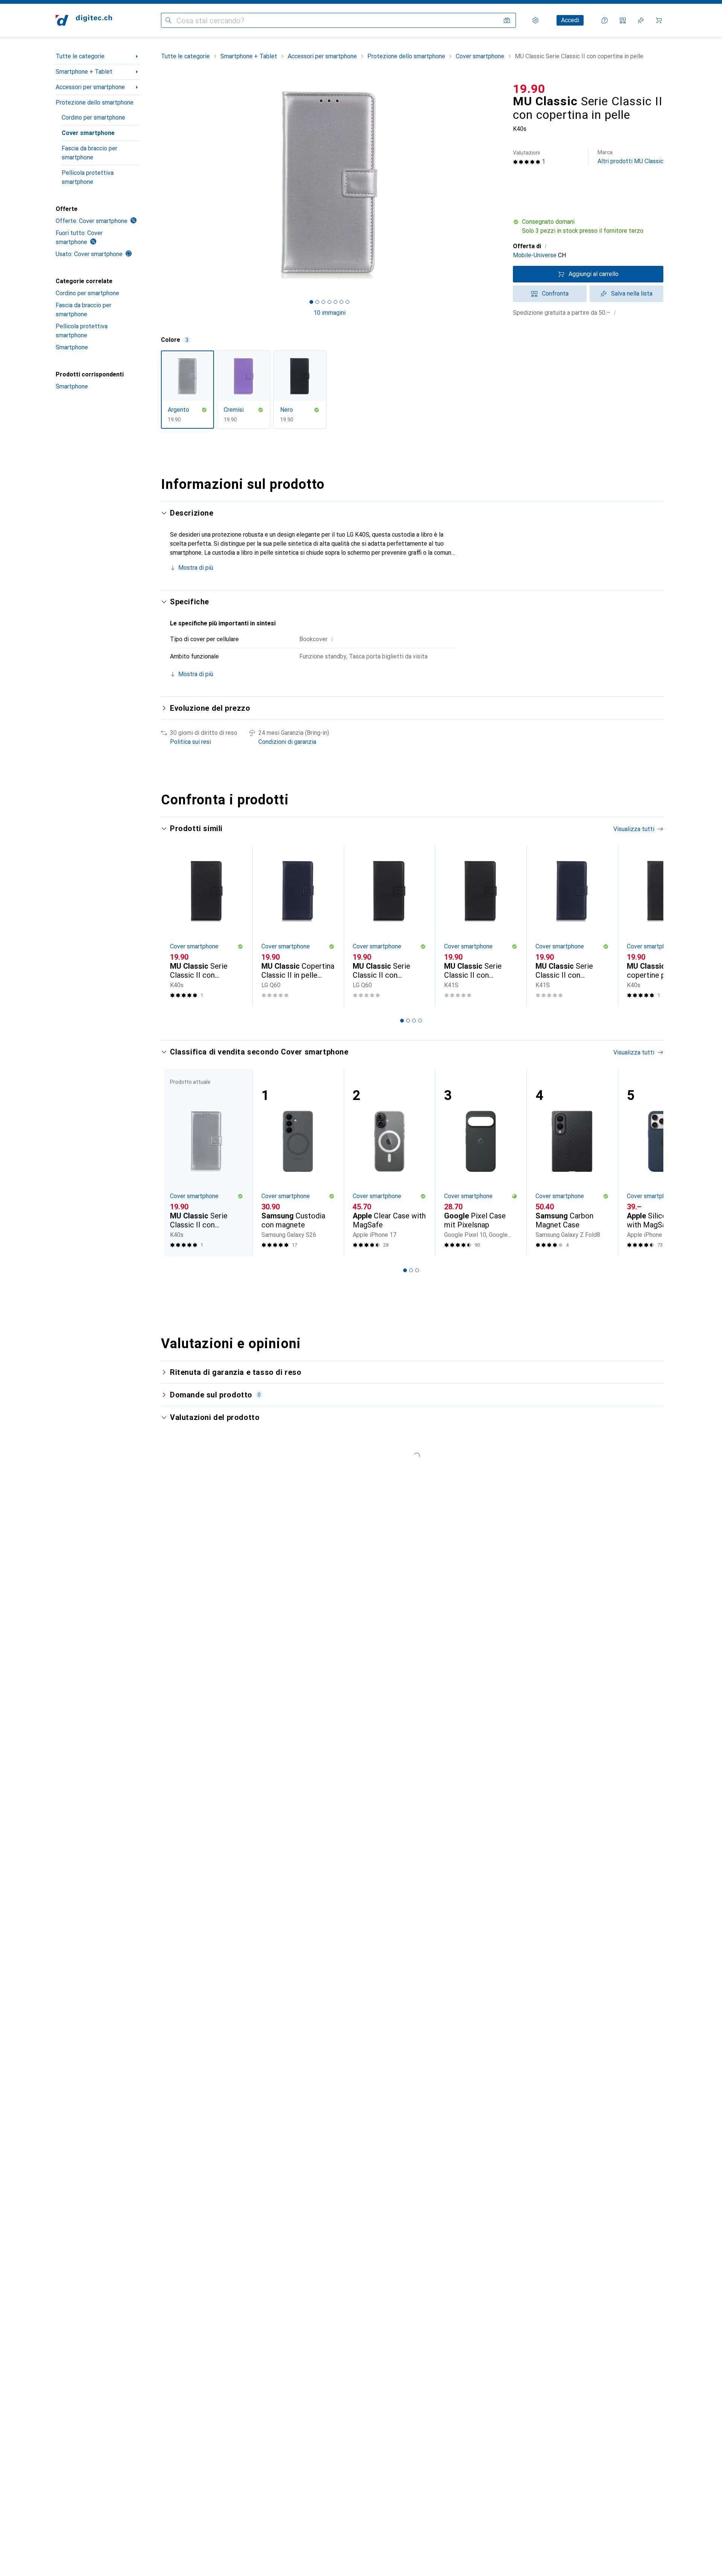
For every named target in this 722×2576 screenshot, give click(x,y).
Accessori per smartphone (90, 87)
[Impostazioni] (535, 20)
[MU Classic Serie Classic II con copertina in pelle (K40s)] (207, 926)
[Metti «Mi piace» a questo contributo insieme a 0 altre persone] (626, 1590)
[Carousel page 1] (311, 302)
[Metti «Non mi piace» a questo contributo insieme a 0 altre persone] (659, 1590)
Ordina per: (184, 1563)
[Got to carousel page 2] (317, 302)
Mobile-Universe (535, 255)
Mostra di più (196, 568)
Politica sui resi (190, 742)
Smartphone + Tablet (84, 72)
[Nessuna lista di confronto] (623, 20)
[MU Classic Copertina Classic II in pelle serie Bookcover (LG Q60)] (298, 926)
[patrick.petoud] (230, 1590)
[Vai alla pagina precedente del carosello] (174, 926)
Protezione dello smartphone (95, 102)
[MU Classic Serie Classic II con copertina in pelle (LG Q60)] (389, 926)
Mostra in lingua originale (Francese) (227, 1691)
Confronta (555, 294)
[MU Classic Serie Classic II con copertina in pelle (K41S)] (481, 926)
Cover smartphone (88, 133)
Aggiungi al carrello (594, 274)
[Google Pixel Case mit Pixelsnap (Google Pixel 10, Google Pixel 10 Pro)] (481, 1163)
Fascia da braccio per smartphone (89, 153)
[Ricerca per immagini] (507, 20)
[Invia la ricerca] (168, 20)
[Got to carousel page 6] (341, 302)
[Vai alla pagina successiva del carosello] (650, 926)
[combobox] (212, 1563)
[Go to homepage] (84, 20)
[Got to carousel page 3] (323, 302)
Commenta (193, 1709)
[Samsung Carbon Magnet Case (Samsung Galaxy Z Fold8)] (572, 1163)
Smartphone (72, 347)
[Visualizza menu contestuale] (609, 1590)
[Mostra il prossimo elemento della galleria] (499, 185)
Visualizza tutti (634, 829)
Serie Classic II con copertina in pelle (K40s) (355, 1676)
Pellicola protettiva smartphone (88, 177)
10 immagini (330, 313)
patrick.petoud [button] (210, 1586)
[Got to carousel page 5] (335, 302)
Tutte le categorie (80, 56)
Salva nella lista (632, 294)
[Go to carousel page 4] (420, 1021)
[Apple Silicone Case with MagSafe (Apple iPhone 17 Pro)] (664, 1163)
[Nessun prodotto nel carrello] (659, 20)
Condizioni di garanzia (287, 742)
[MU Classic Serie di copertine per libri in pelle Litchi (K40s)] (664, 926)
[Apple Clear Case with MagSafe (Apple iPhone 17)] (389, 1163)
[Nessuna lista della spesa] (641, 20)
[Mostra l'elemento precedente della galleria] (159, 185)
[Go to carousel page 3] (414, 1021)
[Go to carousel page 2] (408, 1021)
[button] (588, 226)
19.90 (529, 89)
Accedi (570, 20)
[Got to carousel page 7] (347, 302)
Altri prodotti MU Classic (630, 157)
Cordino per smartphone (93, 118)
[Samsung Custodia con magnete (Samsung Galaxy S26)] (298, 1163)
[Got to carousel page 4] (329, 302)
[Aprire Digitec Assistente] (605, 20)
